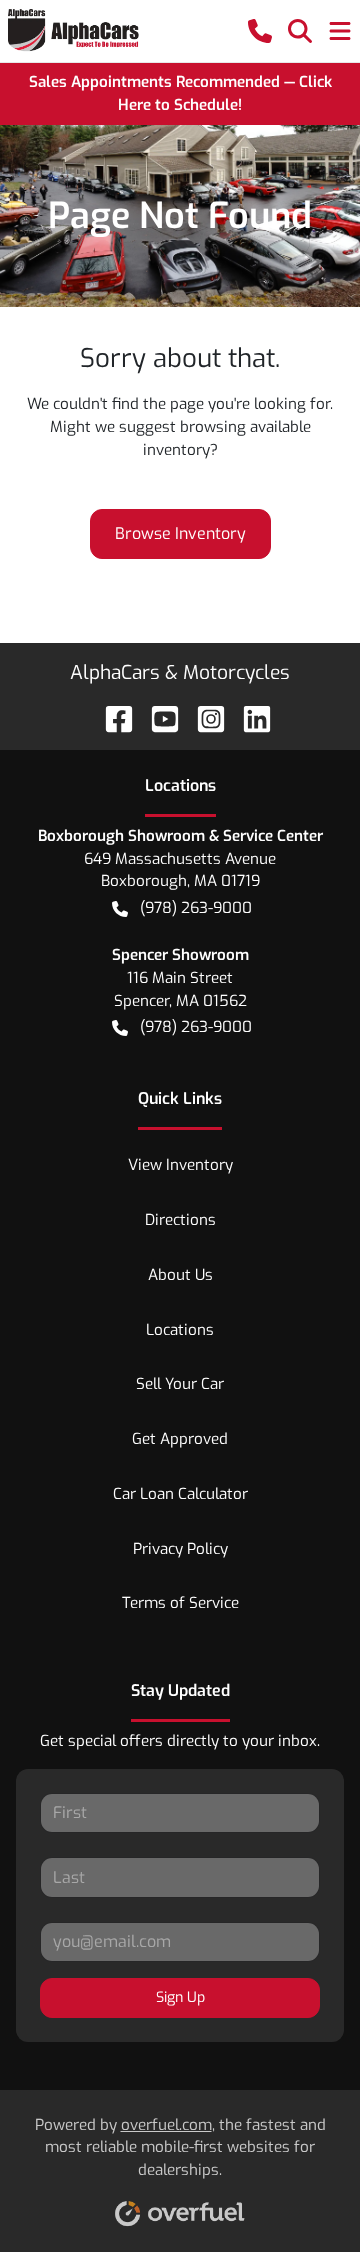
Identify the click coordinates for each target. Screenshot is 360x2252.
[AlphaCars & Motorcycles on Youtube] (157, 717)
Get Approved (180, 1439)
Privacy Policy (180, 1549)
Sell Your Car (180, 1384)
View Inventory (180, 1165)
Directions (180, 1220)
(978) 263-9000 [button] (196, 908)
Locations (180, 1330)
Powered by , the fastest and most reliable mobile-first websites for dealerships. (180, 2148)
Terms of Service (180, 1603)
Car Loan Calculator (180, 1494)
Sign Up (180, 1997)
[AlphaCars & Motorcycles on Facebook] (111, 717)
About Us (180, 1275)
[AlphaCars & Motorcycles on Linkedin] (249, 717)
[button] (260, 31)
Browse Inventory (180, 533)
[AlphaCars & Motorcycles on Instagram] (203, 717)
